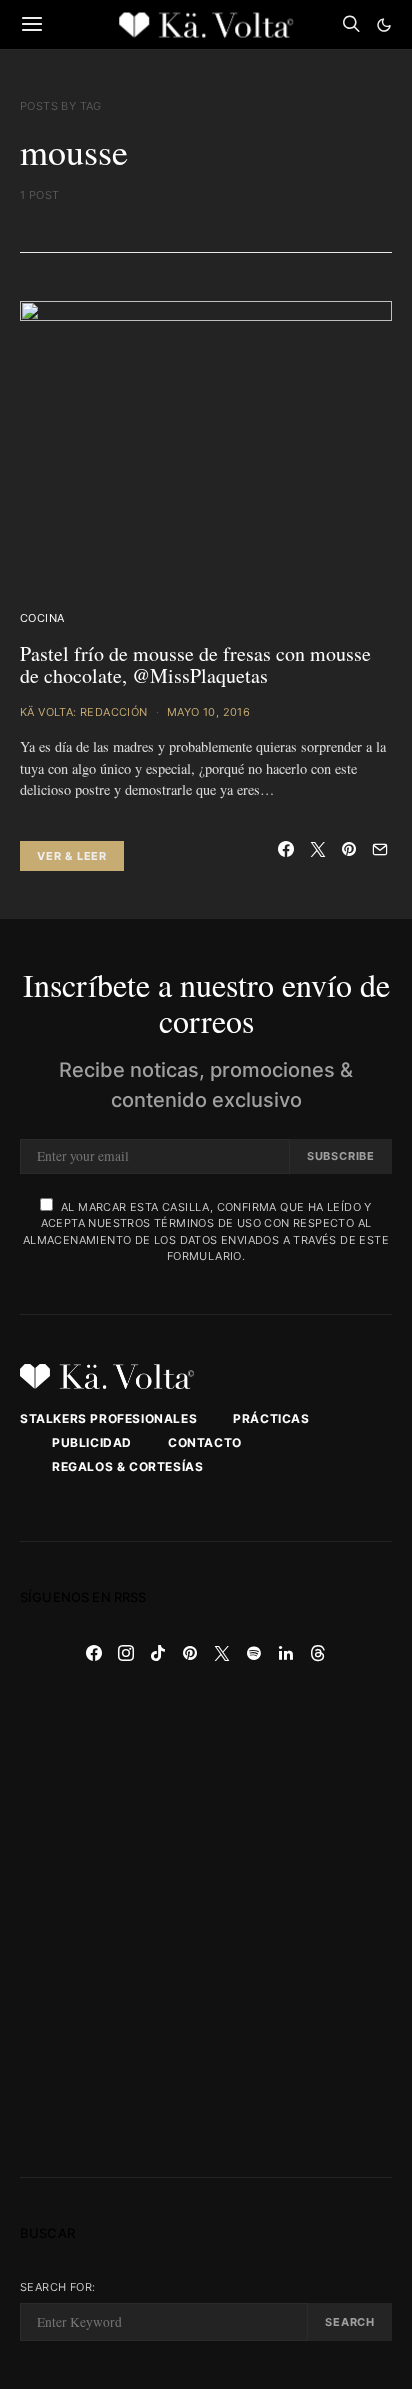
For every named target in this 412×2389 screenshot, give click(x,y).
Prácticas (271, 1418)
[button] (384, 25)
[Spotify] (254, 1653)
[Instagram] (126, 1653)
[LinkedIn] (286, 1653)
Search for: (57, 2287)
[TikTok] (158, 1653)
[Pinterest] (190, 1653)
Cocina (42, 618)
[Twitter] (222, 1653)
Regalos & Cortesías (127, 1466)
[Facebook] (94, 1653)
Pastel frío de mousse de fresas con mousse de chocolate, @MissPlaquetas (195, 665)
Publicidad (92, 1442)
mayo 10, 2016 (208, 712)
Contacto (205, 1442)
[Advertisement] (206, 1923)
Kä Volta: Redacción (84, 712)
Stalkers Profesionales (108, 1418)
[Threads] (318, 1653)
